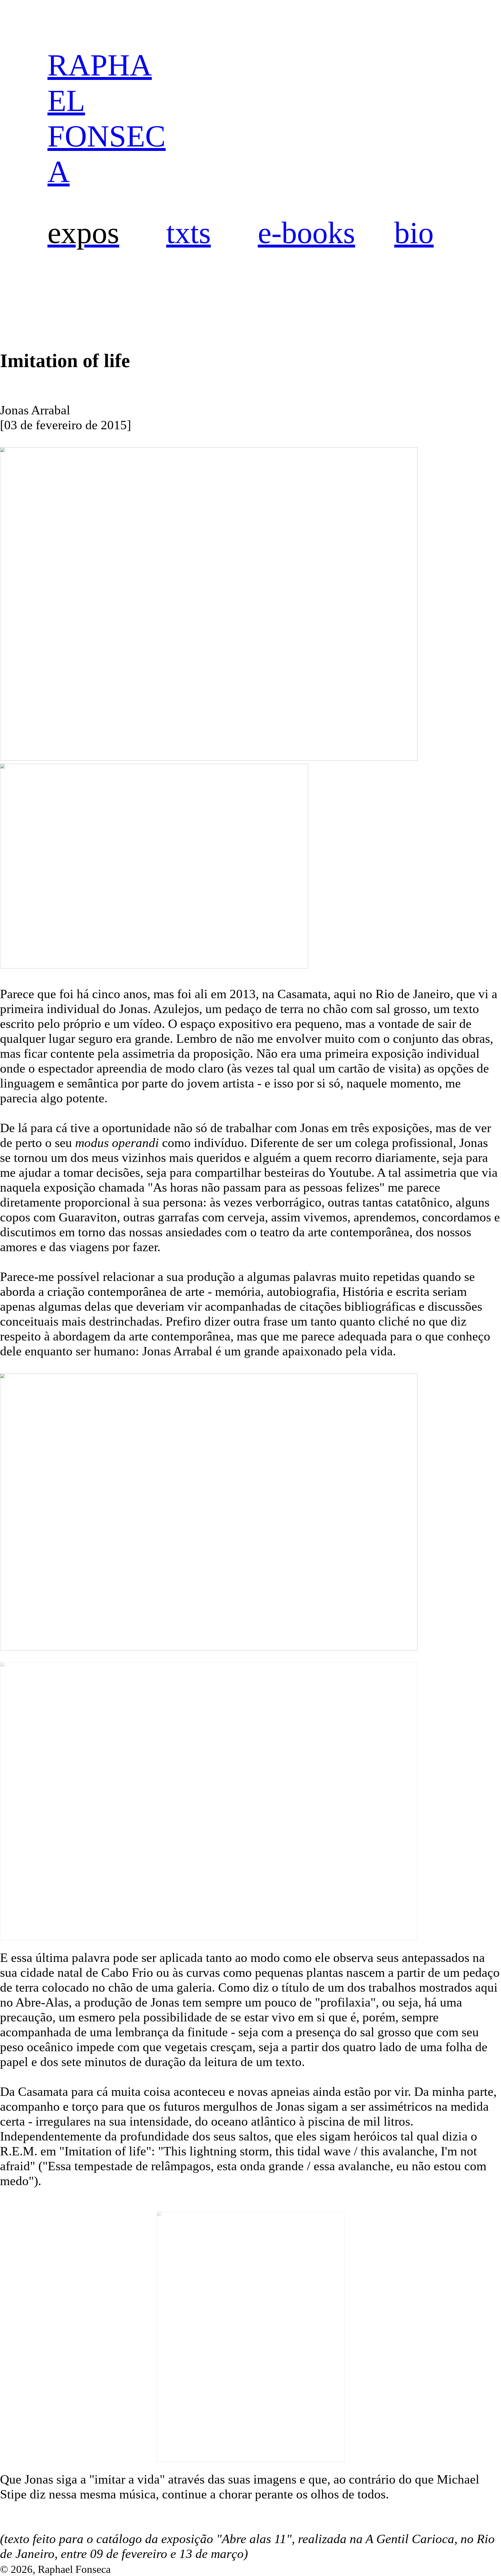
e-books (306, 233)
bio (414, 233)
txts (189, 233)
